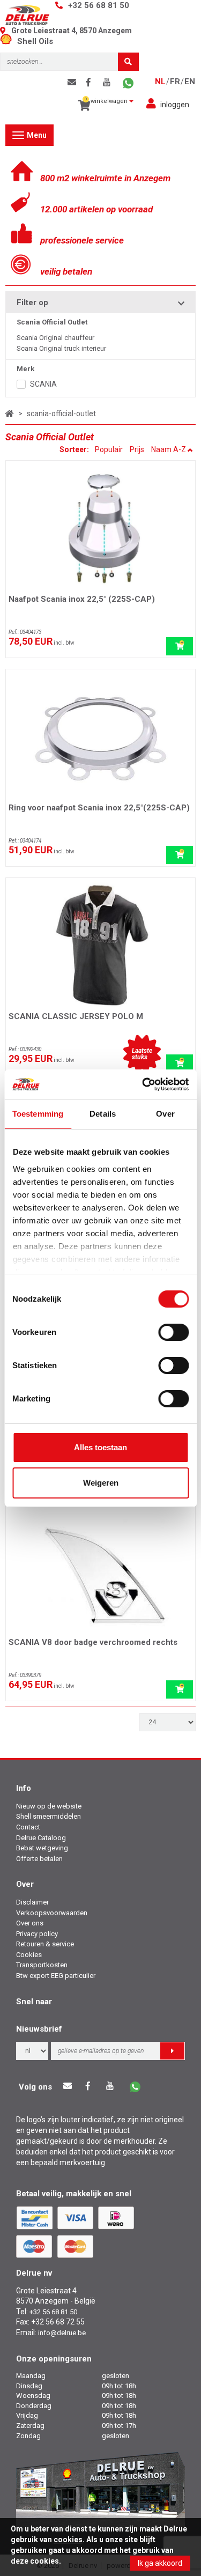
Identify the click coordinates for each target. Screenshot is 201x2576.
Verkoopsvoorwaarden (52, 1913)
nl (160, 82)
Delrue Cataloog (41, 1838)
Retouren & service (45, 1944)
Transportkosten (42, 1965)
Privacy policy (37, 1934)
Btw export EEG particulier (56, 1976)
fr (175, 82)
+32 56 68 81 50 (99, 5)
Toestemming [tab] (38, 1114)
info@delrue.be (62, 2333)
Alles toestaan (100, 1447)
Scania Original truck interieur (61, 348)
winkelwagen (107, 101)
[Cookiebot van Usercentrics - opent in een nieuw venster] (143, 1084)
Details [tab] (103, 1114)
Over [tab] (165, 1114)
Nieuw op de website (49, 1806)
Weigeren (101, 1483)
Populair (109, 449)
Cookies (29, 1955)
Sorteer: (75, 449)
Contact (28, 1827)
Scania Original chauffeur (55, 338)
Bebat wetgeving (42, 1848)
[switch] (173, 1332)
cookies (68, 2540)
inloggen (175, 105)
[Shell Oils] (9, 41)
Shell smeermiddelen (49, 1816)
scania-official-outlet (61, 414)
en (190, 82)
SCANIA (43, 384)
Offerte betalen (39, 1859)
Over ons (30, 1923)
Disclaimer (32, 1902)
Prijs (137, 449)
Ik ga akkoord (160, 2563)
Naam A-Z (169, 449)
